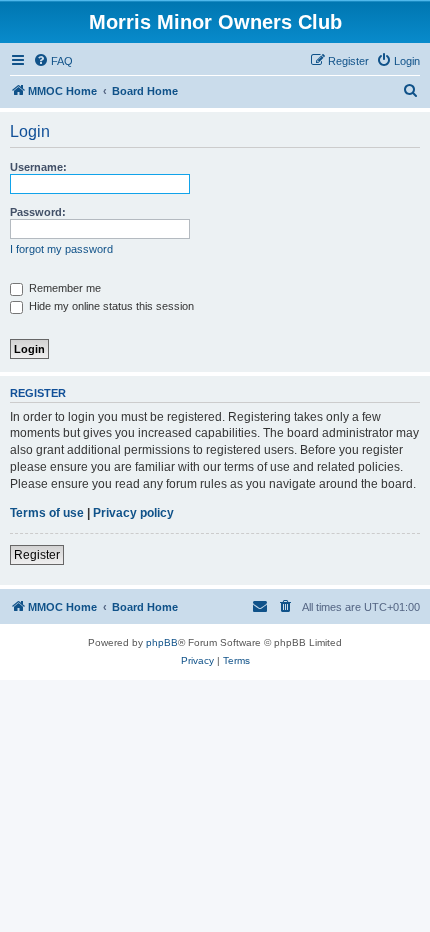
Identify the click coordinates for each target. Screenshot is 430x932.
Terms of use (47, 513)
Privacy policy (133, 513)
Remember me (63, 288)
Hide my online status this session (110, 306)
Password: (38, 212)
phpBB (162, 642)
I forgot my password (61, 249)
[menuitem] (53, 61)
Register (37, 555)
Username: (38, 167)
